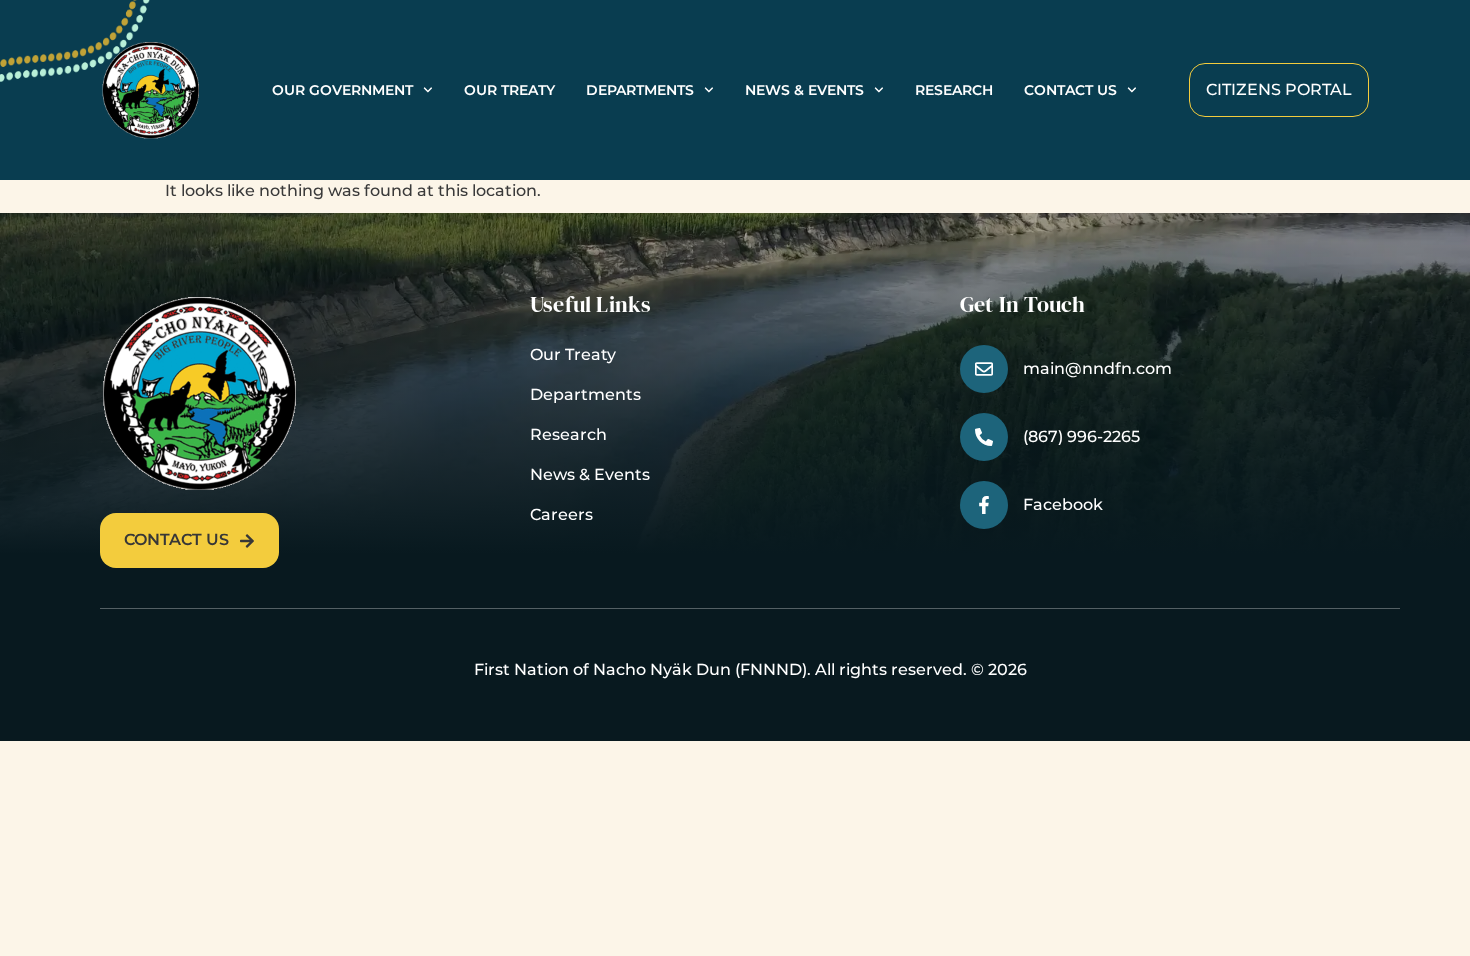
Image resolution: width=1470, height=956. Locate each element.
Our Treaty (509, 90)
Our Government (342, 90)
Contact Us (1070, 90)
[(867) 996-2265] (984, 437)
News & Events (804, 90)
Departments (640, 90)
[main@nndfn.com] (984, 369)
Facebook (1063, 504)
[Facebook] (984, 505)
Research (954, 90)
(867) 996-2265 (1081, 436)
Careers (561, 514)
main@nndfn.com (1097, 368)
